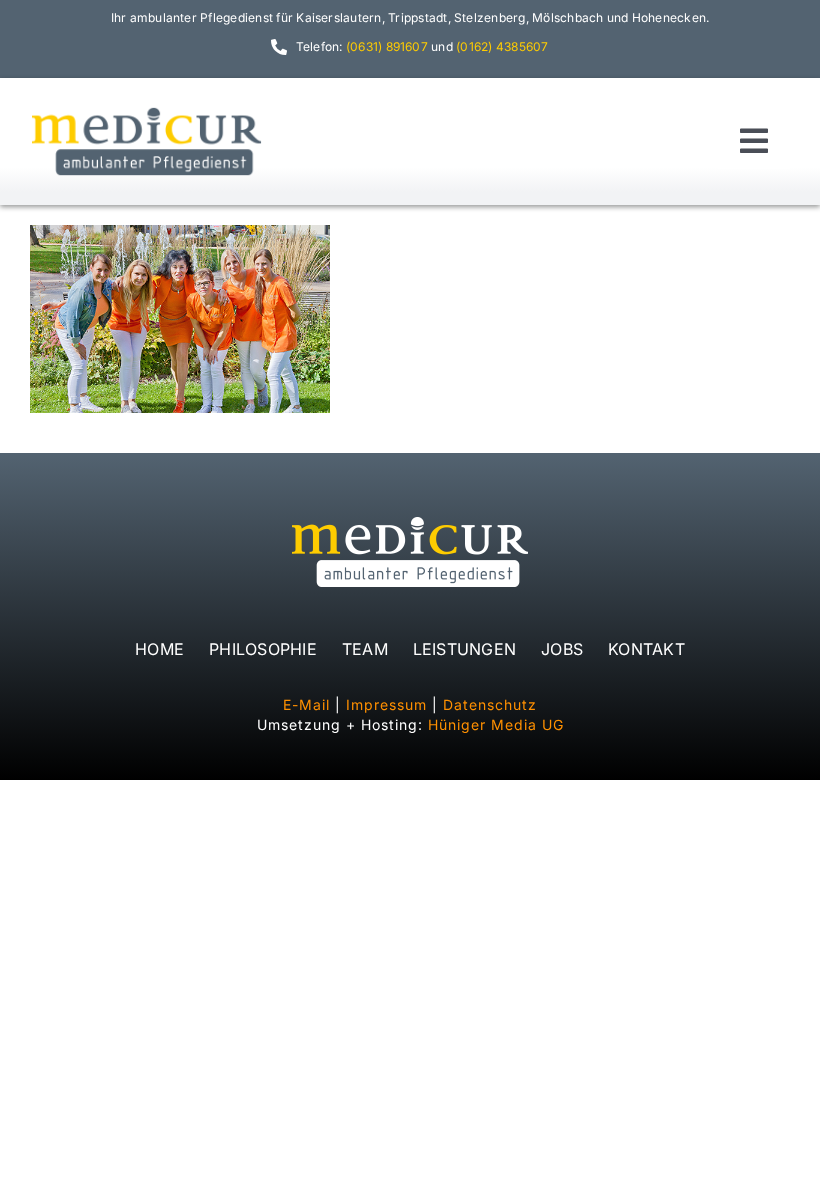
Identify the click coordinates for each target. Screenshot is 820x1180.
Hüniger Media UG (496, 724)
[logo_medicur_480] (146, 111)
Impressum (386, 704)
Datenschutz (490, 704)
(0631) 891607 (387, 46)
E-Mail (306, 704)
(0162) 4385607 (502, 46)
